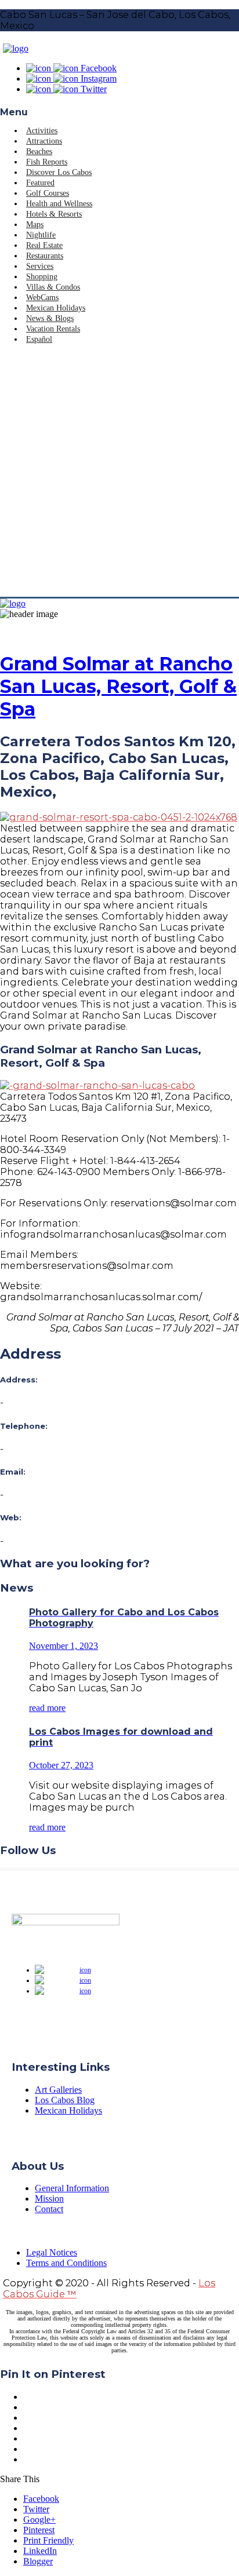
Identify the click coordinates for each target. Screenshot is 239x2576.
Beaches (39, 152)
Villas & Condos (53, 287)
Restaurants (45, 256)
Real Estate (44, 245)
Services (40, 266)
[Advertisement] (119, 472)
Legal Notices (52, 2252)
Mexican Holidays (56, 308)
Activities (42, 131)
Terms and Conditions (66, 2263)
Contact (49, 2209)
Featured (40, 183)
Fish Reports (47, 162)
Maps (35, 225)
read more (47, 1708)
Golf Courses (48, 193)
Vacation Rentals (53, 329)
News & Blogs (50, 318)
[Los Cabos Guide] (16, 48)
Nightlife (41, 235)
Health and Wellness (59, 204)
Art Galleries (58, 2090)
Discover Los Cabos (59, 172)
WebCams (42, 298)
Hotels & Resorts (54, 214)
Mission (49, 2199)
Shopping (42, 277)
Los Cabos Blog (65, 2100)
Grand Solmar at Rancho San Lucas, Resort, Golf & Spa (118, 686)
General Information (72, 2188)
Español (39, 339)
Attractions (44, 141)
